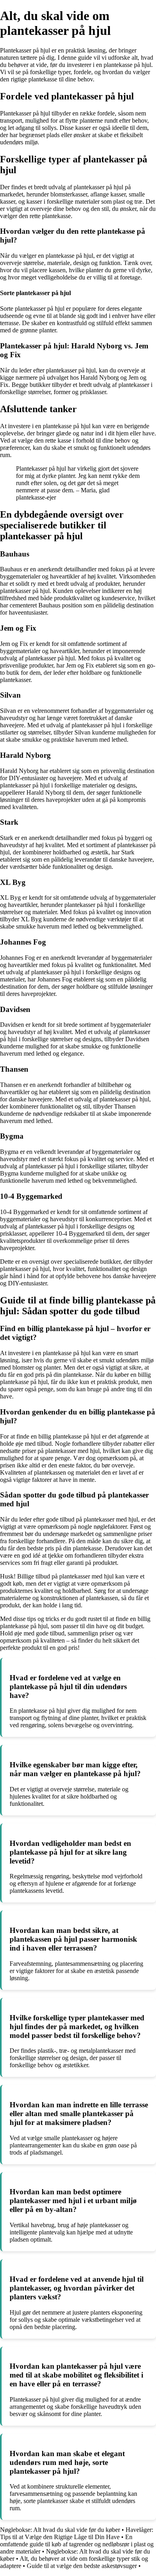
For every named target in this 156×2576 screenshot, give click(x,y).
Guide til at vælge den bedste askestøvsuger (82, 2566)
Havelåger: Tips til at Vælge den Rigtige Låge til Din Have (77, 2533)
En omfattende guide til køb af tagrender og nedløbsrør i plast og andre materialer (77, 2544)
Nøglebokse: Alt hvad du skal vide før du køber (60, 2530)
